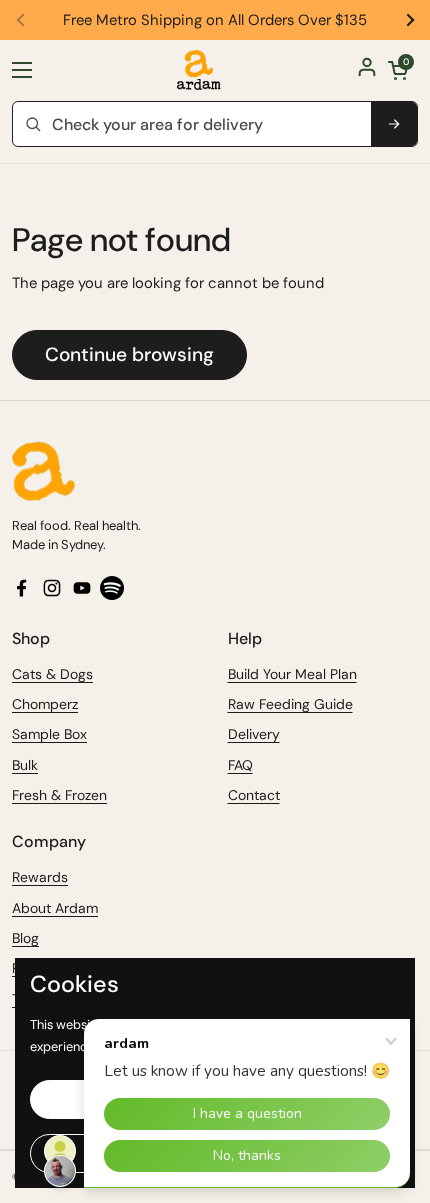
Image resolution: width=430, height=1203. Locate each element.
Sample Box (49, 734)
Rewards (40, 877)
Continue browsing (129, 354)
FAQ (240, 765)
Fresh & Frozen (59, 795)
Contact (254, 795)
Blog (25, 938)
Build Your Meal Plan (292, 674)
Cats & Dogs (52, 674)
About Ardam (55, 908)
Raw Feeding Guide (290, 704)
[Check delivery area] (394, 124)
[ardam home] (215, 471)
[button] (398, 70)
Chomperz (45, 704)
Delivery (254, 734)
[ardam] (199, 70)
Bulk (25, 765)
